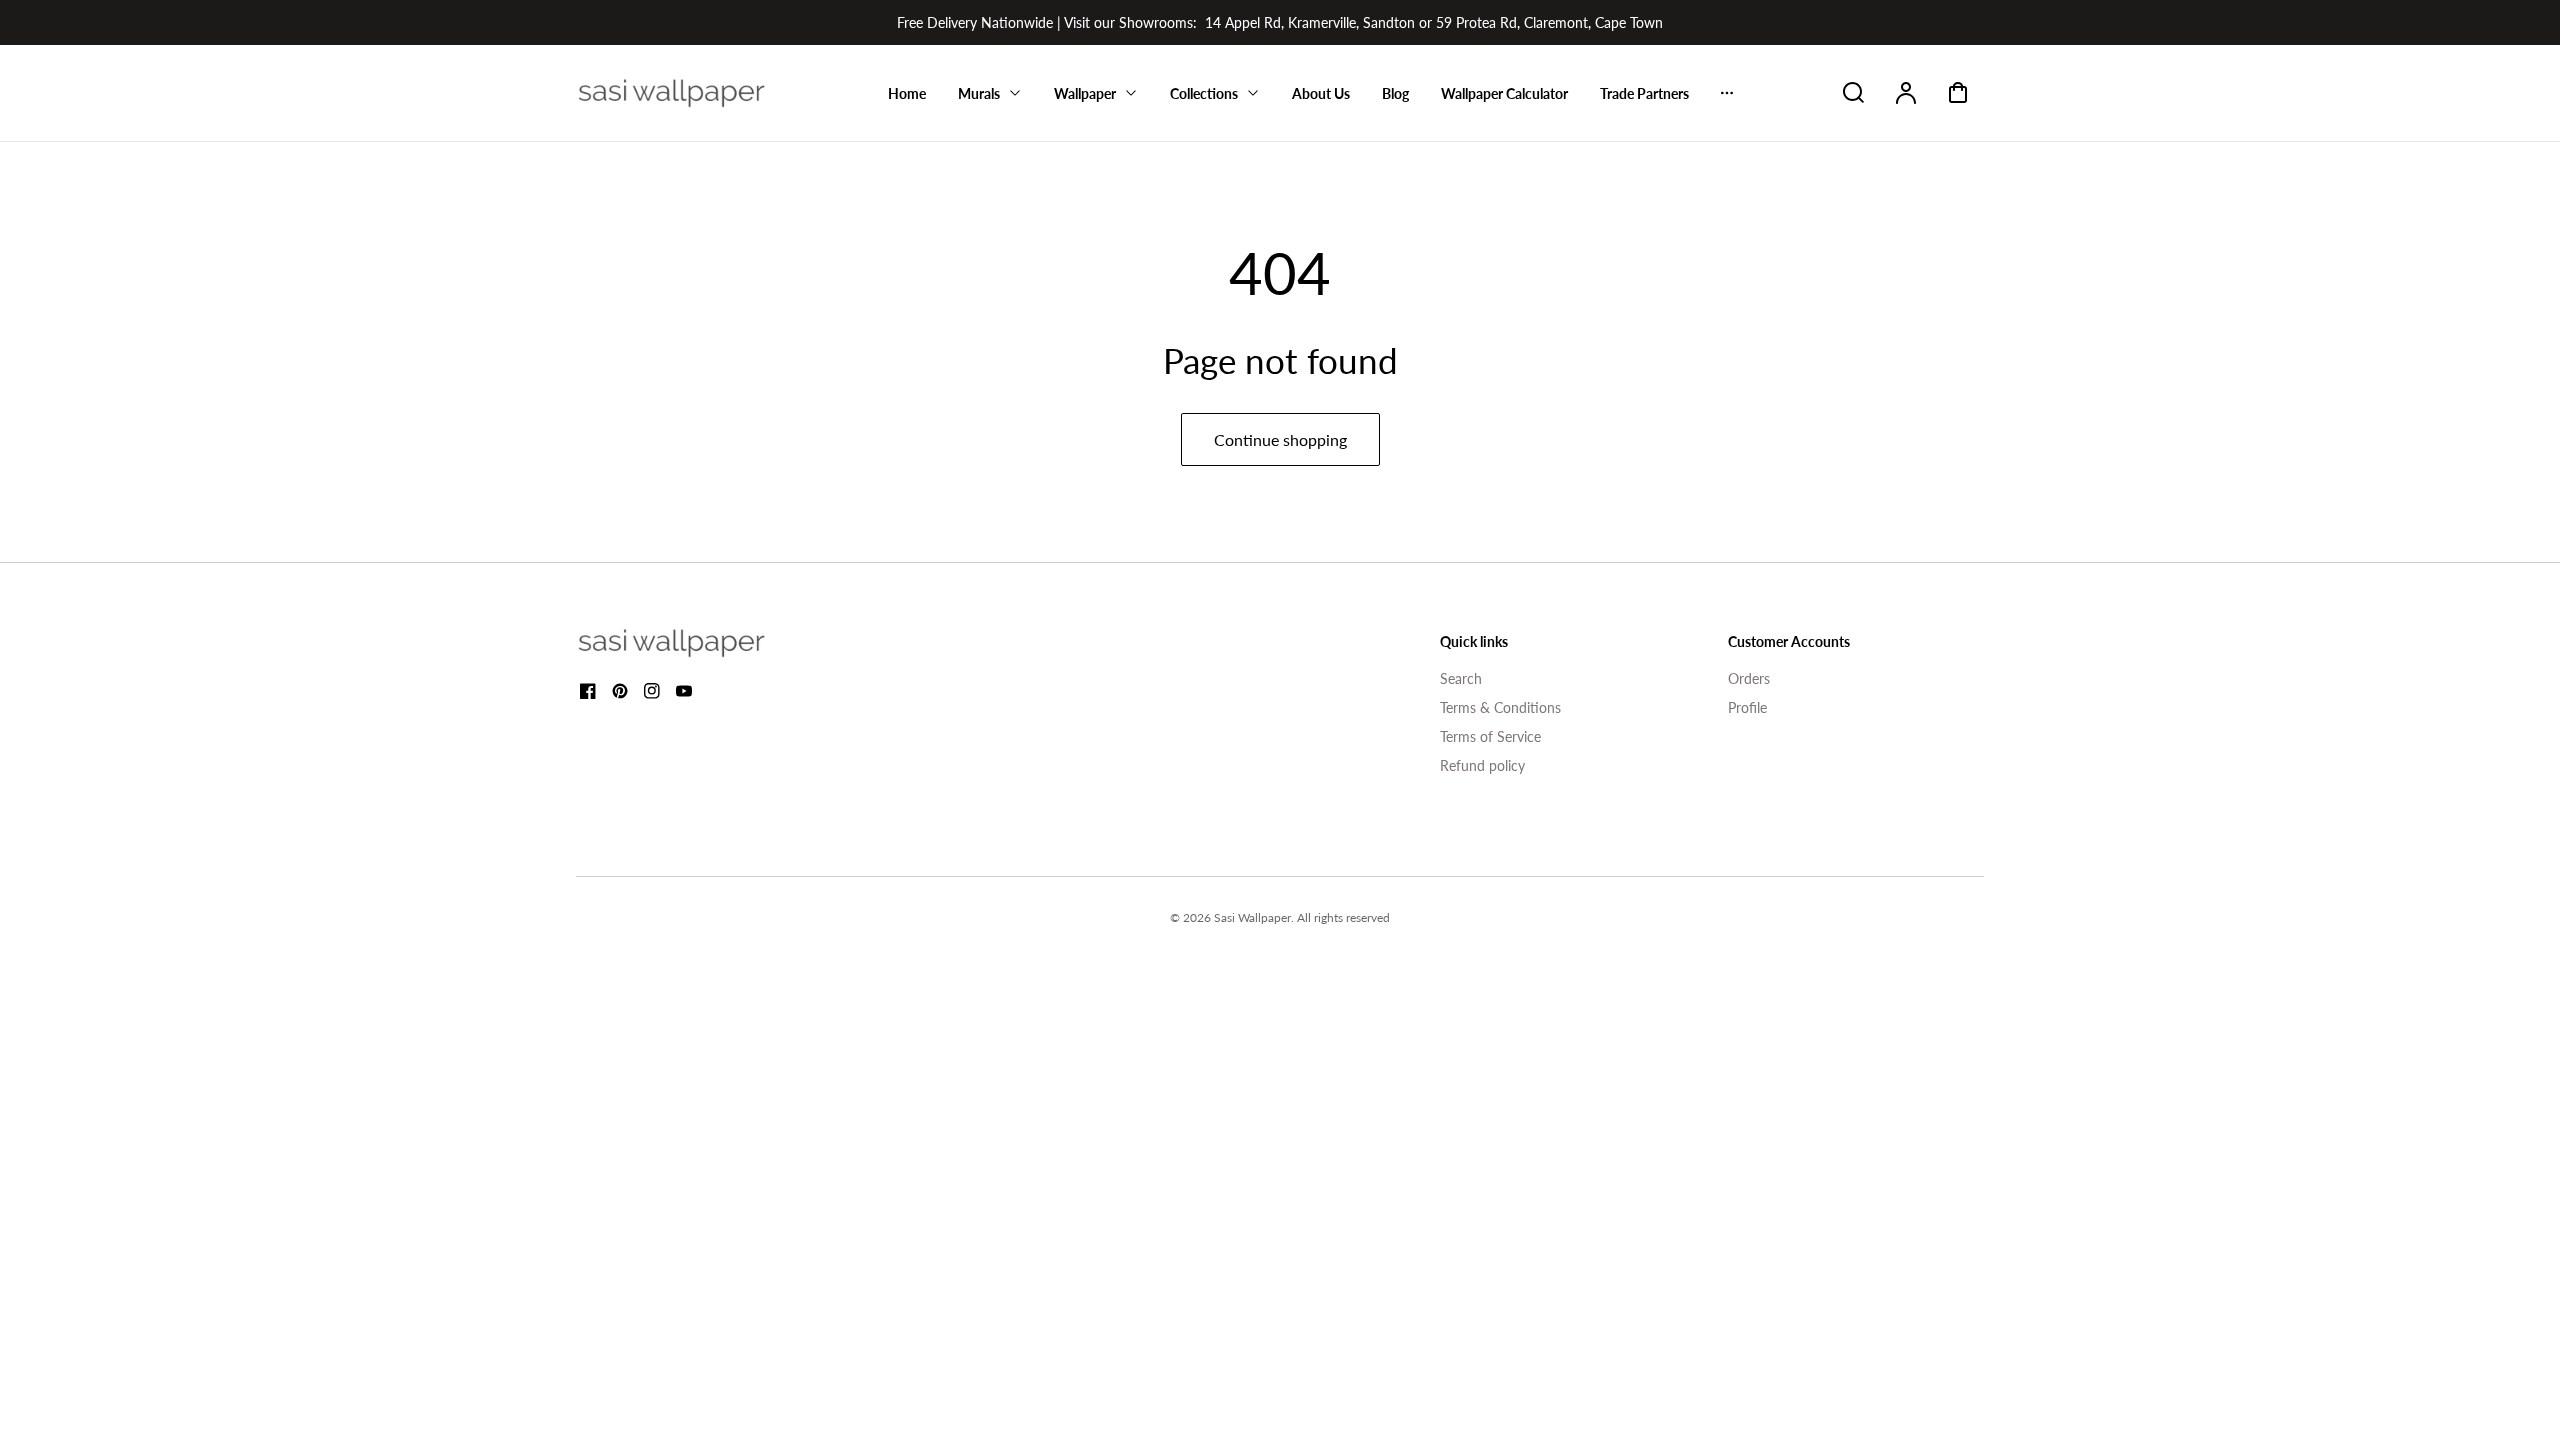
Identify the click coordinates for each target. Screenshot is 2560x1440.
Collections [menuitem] (1204, 93)
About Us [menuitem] (1321, 93)
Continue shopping (1280, 439)
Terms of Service (1490, 736)
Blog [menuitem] (1395, 93)
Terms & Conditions (1500, 707)
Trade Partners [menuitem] (1644, 93)
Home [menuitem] (907, 93)
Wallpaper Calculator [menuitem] (1504, 93)
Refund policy (1482, 765)
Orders (1749, 678)
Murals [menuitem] (979, 93)
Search (1461, 678)
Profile (1747, 707)
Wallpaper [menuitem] (1085, 93)
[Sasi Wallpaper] (696, 643)
